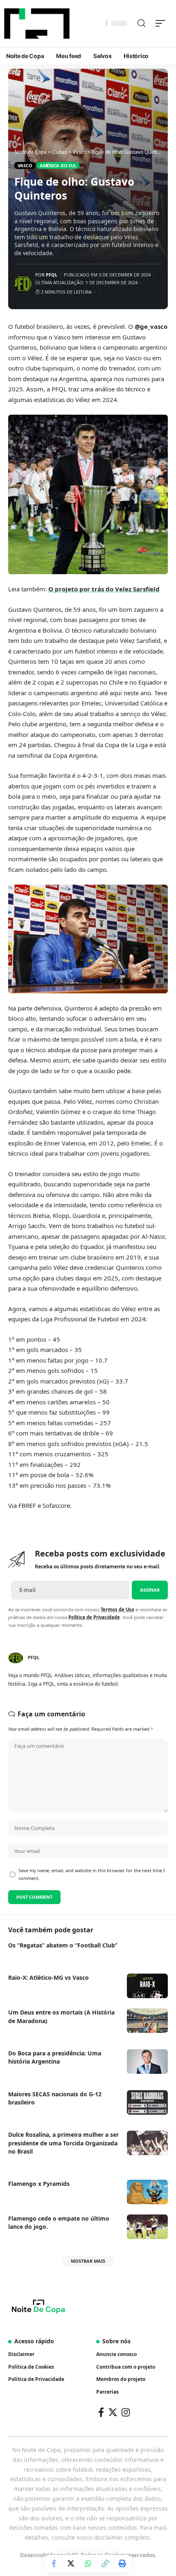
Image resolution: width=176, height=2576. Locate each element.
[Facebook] (101, 2412)
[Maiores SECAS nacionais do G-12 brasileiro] (147, 2102)
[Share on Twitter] (71, 2563)
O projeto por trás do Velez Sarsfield (104, 589)
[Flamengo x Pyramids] (147, 2192)
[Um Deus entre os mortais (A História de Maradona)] (147, 2021)
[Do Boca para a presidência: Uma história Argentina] (147, 2062)
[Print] (122, 2563)
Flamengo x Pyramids (39, 2184)
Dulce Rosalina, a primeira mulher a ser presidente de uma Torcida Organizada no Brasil (63, 2143)
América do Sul (58, 165)
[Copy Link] (105, 2563)
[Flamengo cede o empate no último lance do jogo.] (147, 2227)
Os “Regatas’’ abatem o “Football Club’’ (63, 1945)
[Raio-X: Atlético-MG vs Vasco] (147, 1986)
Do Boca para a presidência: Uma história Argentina (55, 2057)
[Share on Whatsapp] (88, 2563)
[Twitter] (113, 2412)
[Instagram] (126, 2412)
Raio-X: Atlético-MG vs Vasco (49, 1977)
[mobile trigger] (162, 23)
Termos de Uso (117, 1609)
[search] (141, 23)
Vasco (25, 165)
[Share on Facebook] (54, 2563)
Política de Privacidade (94, 1617)
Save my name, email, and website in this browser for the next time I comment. (92, 1874)
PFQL (52, 275)
